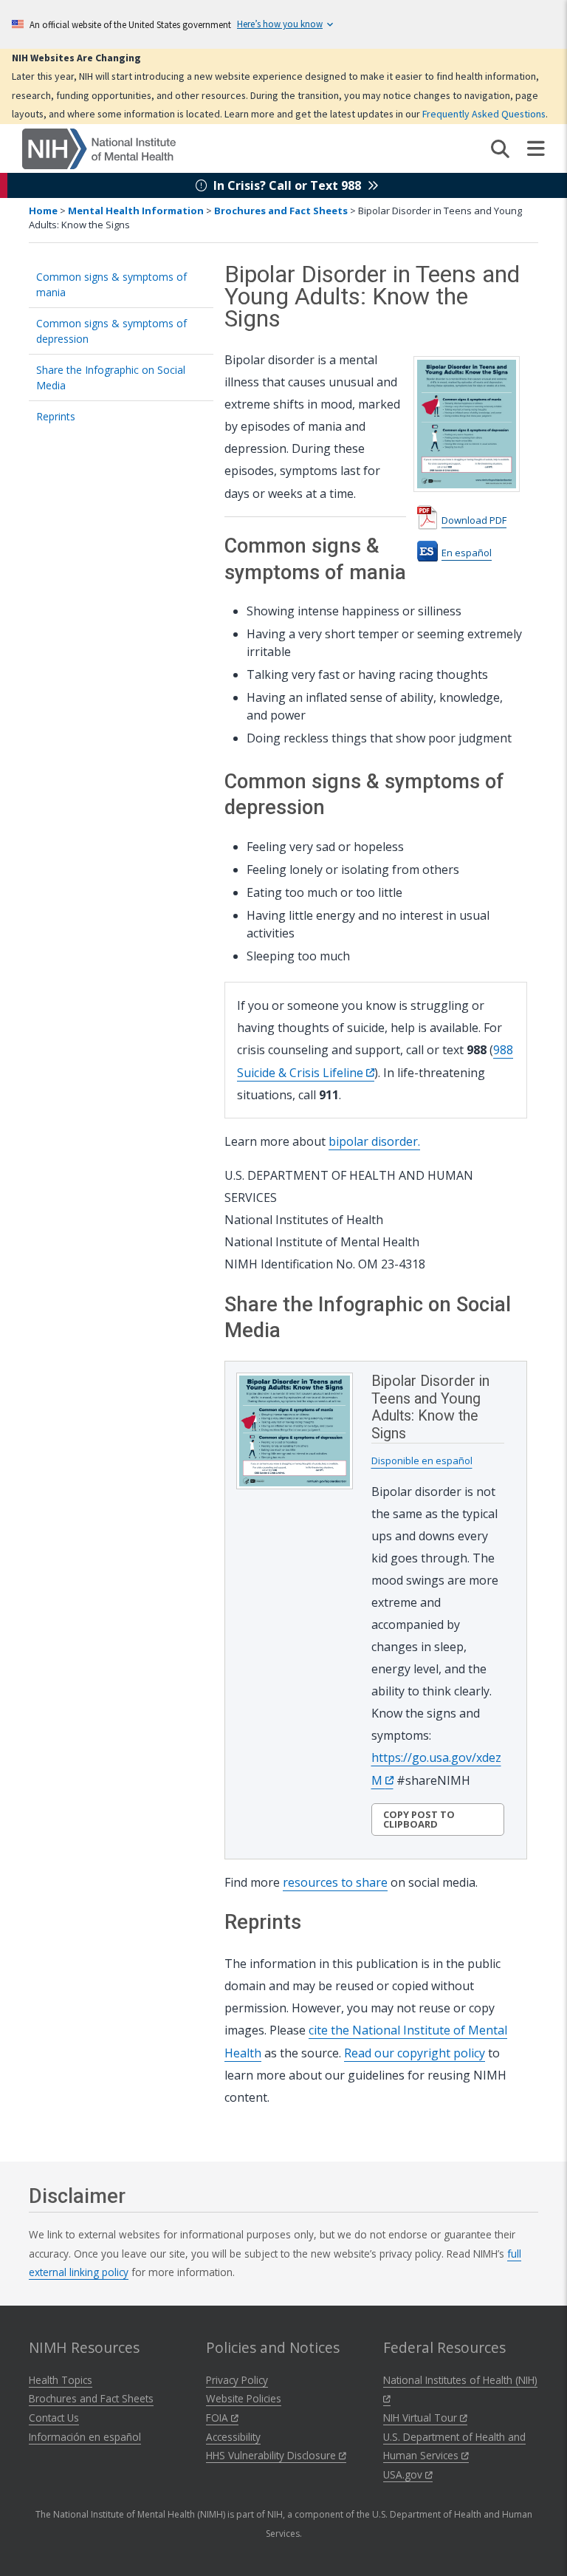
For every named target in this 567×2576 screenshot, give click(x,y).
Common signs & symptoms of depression (111, 331)
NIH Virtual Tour (422, 2418)
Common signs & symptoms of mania (111, 284)
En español (467, 553)
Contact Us (54, 2418)
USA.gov (404, 2474)
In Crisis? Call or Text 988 (287, 185)
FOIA (219, 2418)
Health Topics (61, 2380)
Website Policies (244, 2398)
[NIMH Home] (99, 148)
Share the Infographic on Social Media (111, 377)
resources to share (335, 1882)
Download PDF (474, 520)
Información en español (85, 2437)
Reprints (56, 416)
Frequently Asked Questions (484, 114)
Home (43, 211)
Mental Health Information (136, 211)
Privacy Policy (237, 2380)
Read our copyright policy (415, 2053)
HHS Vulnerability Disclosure (272, 2455)
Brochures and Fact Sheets (281, 211)
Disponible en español (422, 1460)
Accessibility (233, 2437)
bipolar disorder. (374, 1141)
